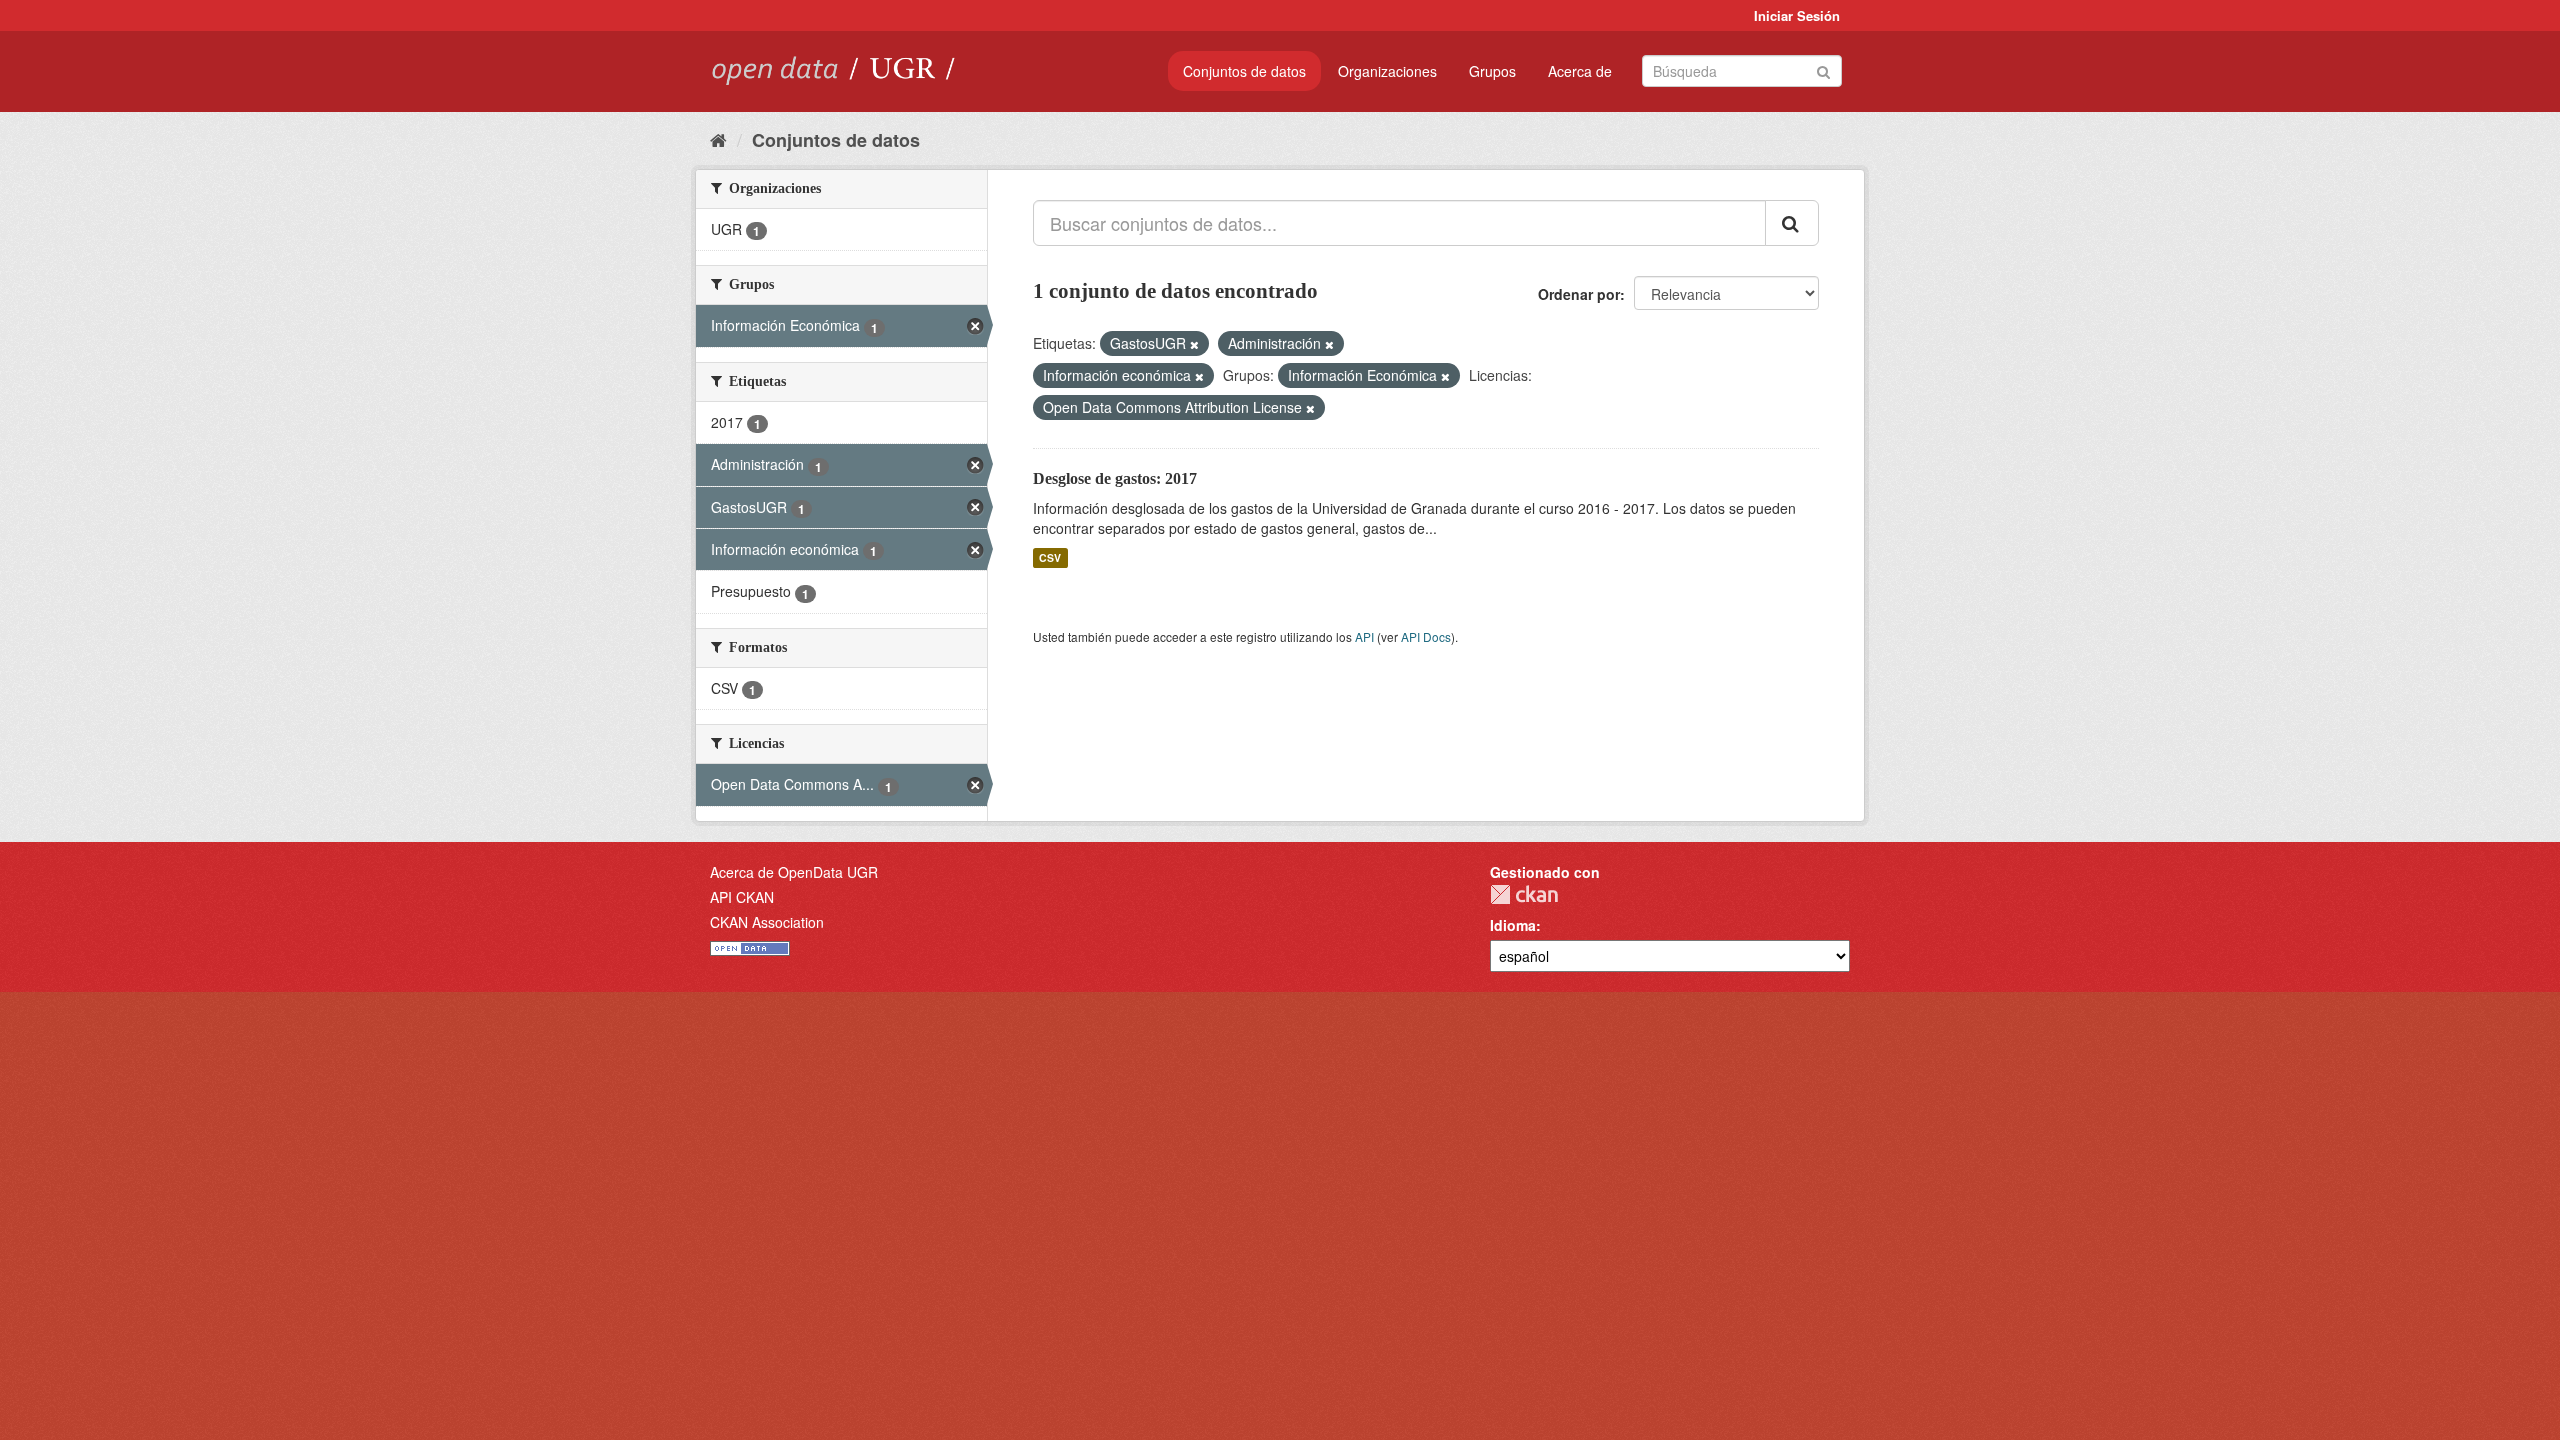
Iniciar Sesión (1797, 15)
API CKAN (742, 897)
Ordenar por (1579, 294)
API (1364, 636)
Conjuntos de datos (1244, 71)
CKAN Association (767, 922)
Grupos (1492, 71)
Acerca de (1580, 71)
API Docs (1426, 636)
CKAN (1524, 894)
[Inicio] (718, 139)
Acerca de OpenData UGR (794, 872)
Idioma (1513, 925)
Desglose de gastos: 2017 (1115, 478)
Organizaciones (1387, 71)
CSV (1050, 557)
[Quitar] (1194, 344)
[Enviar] (1823, 69)
